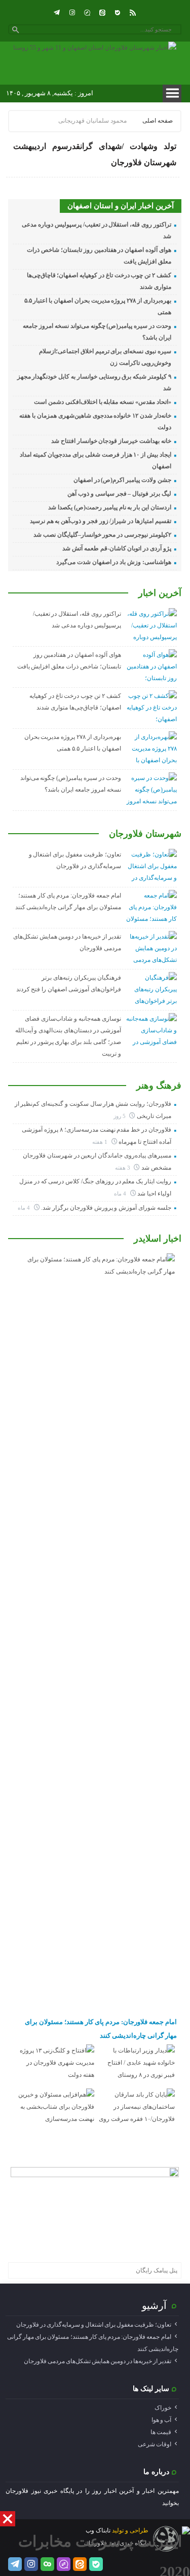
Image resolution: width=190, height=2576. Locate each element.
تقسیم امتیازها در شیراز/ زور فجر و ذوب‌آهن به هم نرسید (101, 521)
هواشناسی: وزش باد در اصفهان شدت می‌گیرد (114, 562)
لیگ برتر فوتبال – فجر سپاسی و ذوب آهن (119, 494)
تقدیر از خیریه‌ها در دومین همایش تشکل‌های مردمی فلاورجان (98, 2361)
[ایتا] (102, 13)
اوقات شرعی (155, 2444)
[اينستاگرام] (72, 13)
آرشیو (154, 2305)
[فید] (133, 13)
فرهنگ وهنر (159, 1086)
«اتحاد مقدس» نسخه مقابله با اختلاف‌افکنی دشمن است (103, 402)
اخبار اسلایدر (158, 1239)
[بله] (118, 13)
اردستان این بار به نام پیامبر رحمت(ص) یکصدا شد (109, 507)
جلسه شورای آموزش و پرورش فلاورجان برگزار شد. (106, 1208)
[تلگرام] (57, 13)
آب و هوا (161, 2420)
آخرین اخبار (160, 593)
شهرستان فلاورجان (145, 834)
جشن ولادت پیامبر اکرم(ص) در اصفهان (122, 480)
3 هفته (123, 1168)
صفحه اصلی (158, 121)
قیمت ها (161, 2432)
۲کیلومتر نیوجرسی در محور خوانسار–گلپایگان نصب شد (102, 535)
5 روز (120, 1116)
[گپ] (87, 13)
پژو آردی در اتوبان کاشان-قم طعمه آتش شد (117, 548)
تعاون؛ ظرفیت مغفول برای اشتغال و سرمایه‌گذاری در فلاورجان (94, 2325)
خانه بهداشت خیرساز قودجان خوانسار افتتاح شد (111, 441)
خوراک (163, 2408)
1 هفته (101, 1142)
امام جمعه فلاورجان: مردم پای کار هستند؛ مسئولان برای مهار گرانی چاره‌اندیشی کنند (101, 2028)
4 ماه (121, 1193)
